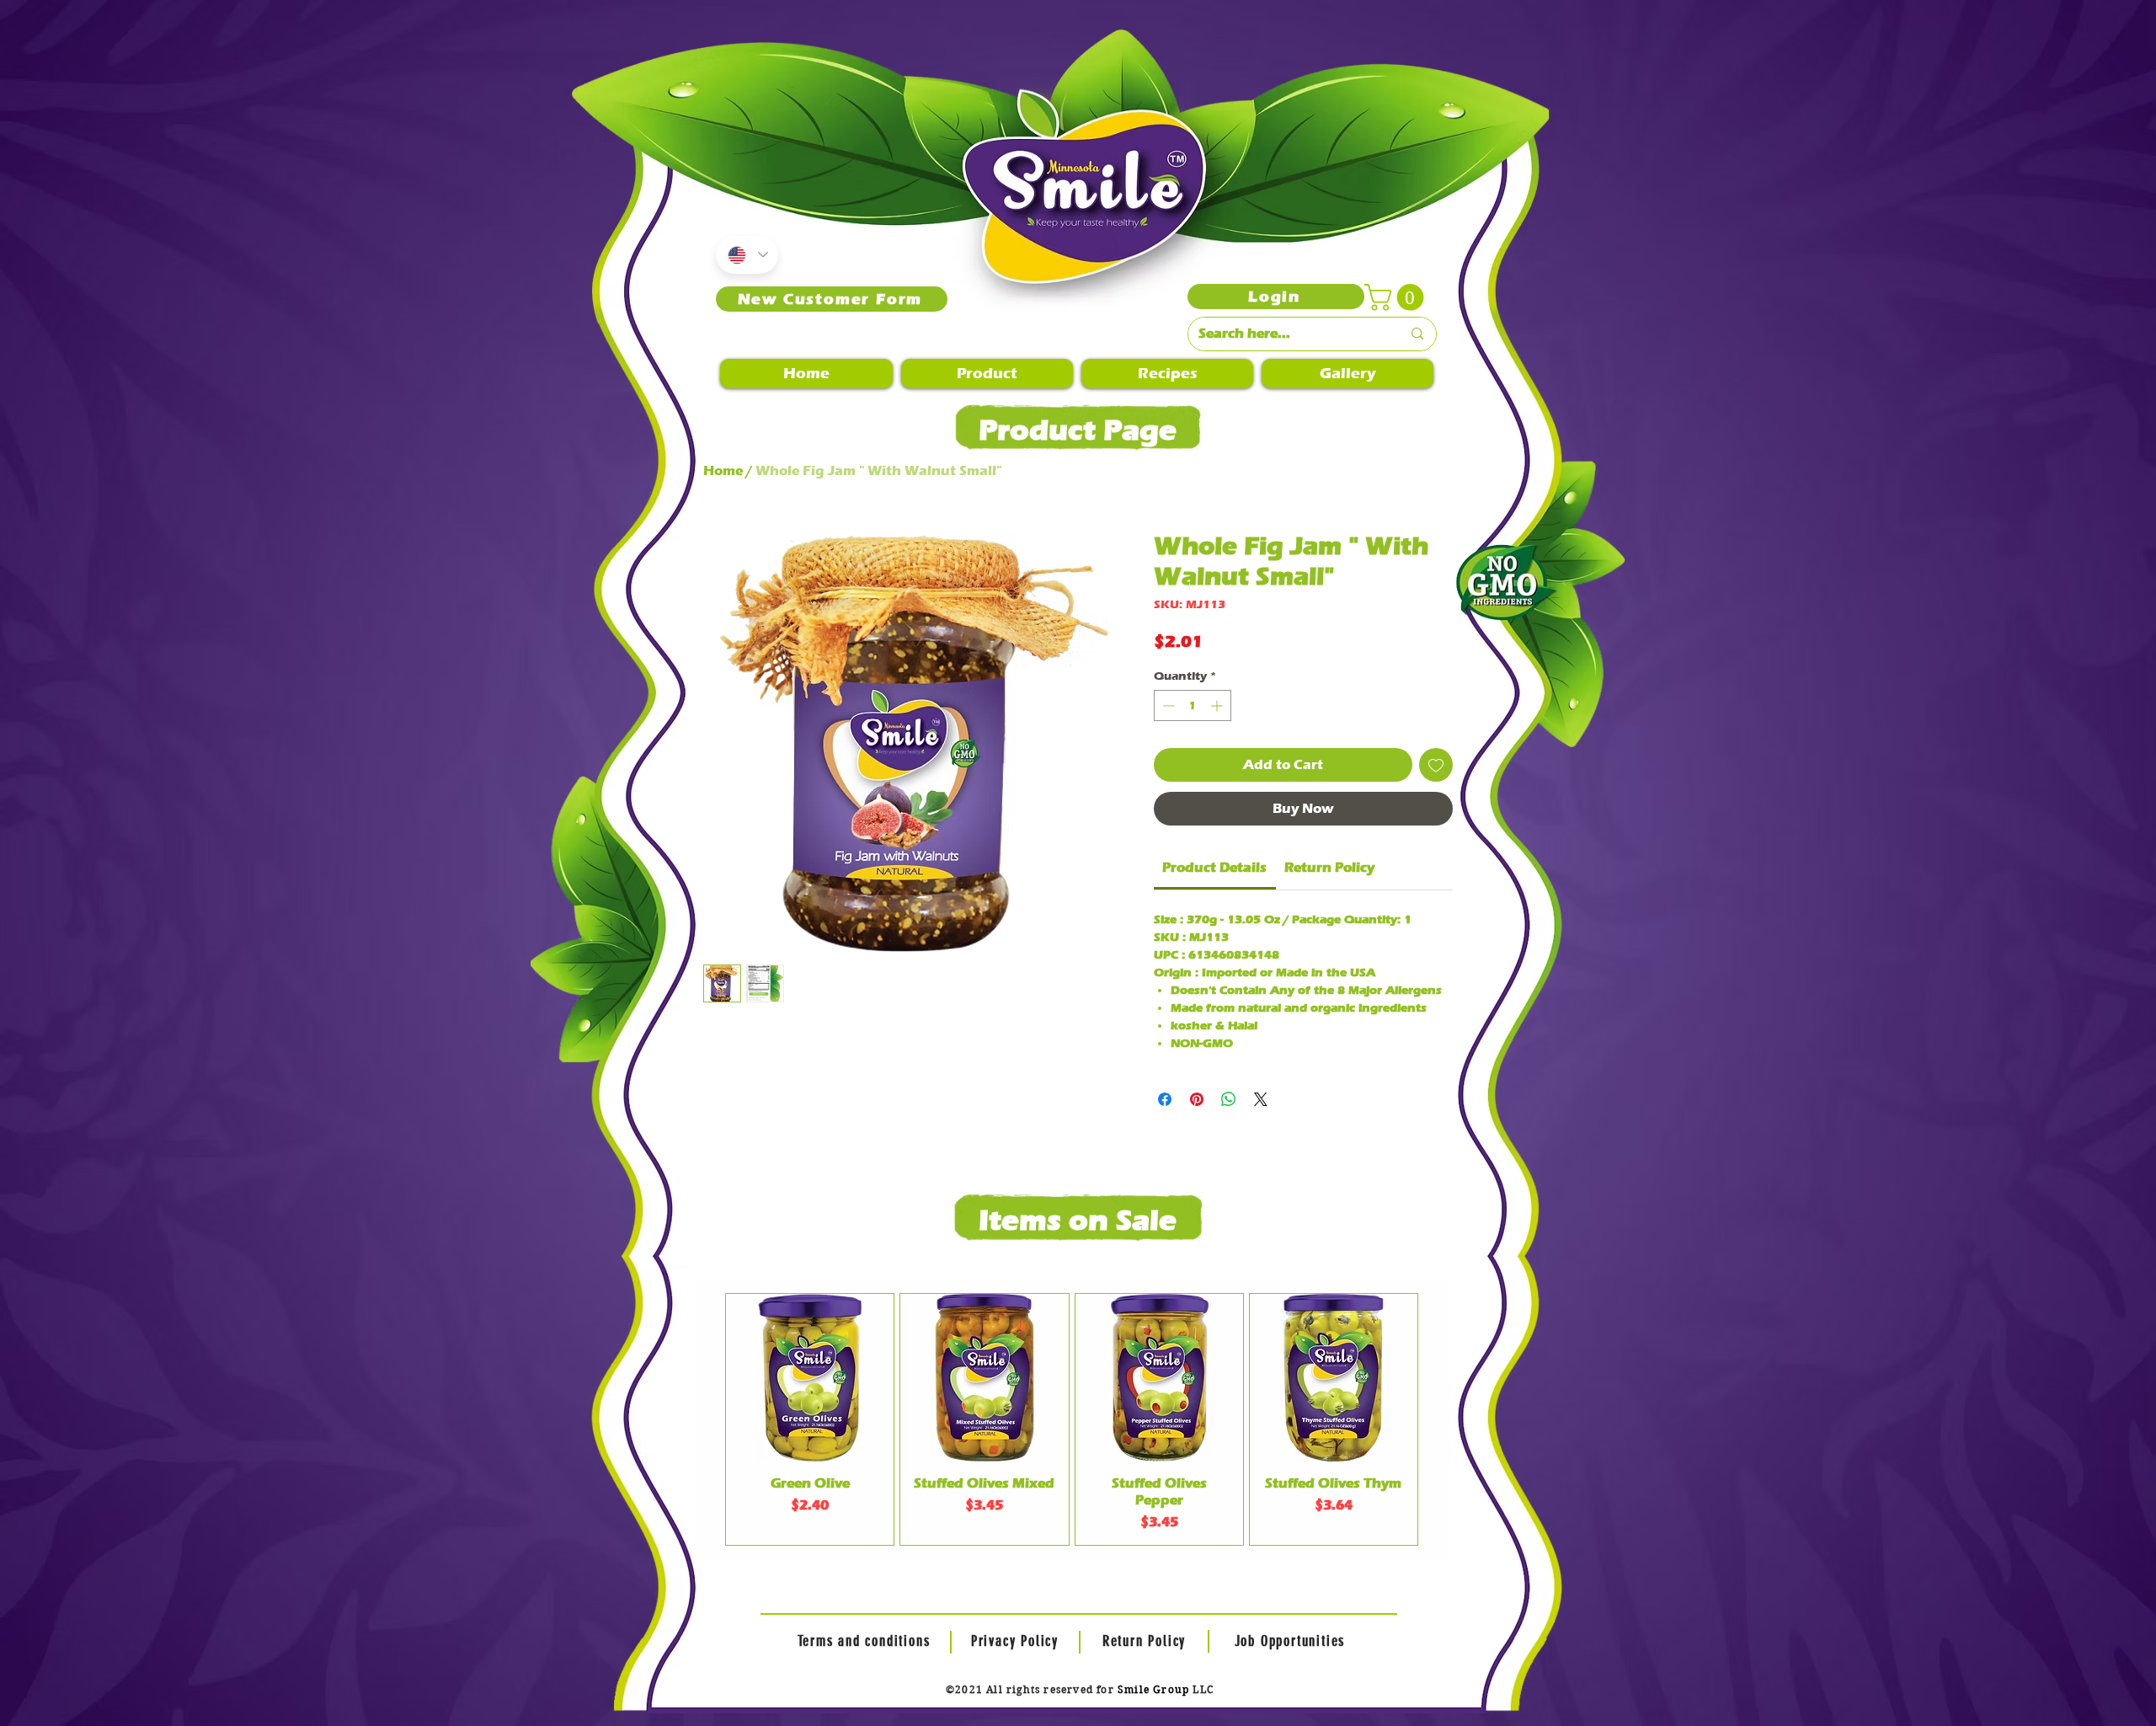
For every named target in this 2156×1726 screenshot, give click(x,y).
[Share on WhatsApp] (1229, 1099)
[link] (1214, 867)
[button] (1397, 297)
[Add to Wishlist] (1436, 765)
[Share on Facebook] (1165, 1099)
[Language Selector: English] (747, 255)
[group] (1072, 1419)
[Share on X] (1261, 1099)
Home (723, 470)
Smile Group (1153, 1689)
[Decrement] (1167, 705)
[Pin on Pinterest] (1197, 1099)
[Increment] (1218, 705)
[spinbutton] (1193, 705)
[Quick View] (810, 1378)
